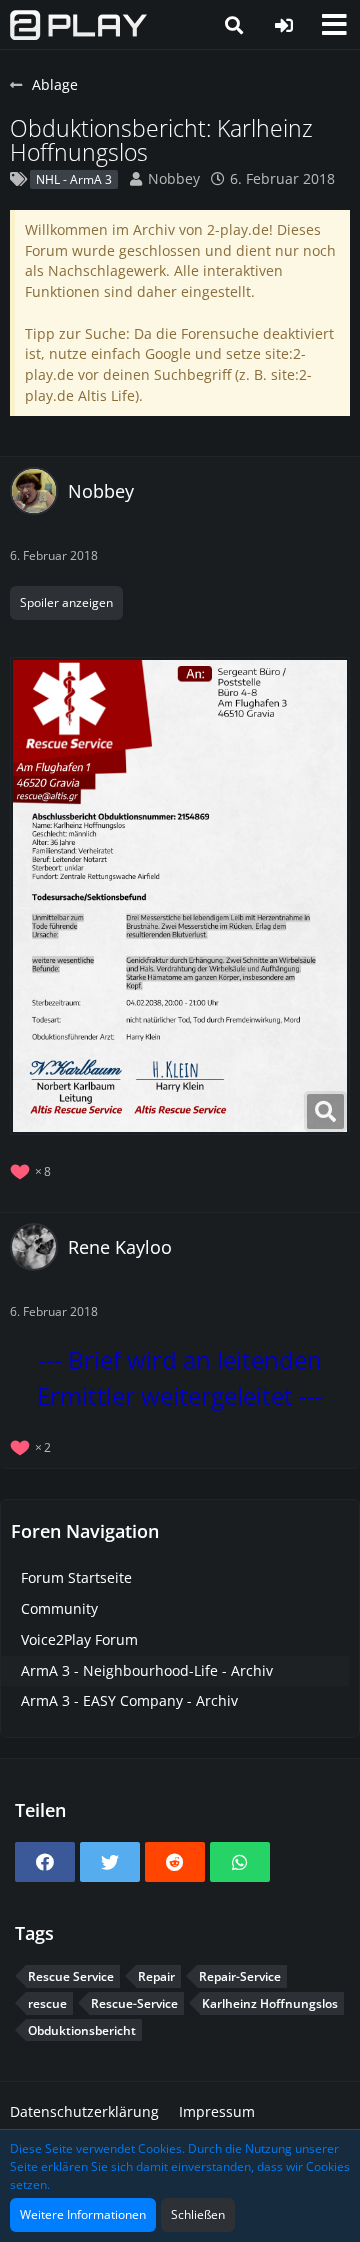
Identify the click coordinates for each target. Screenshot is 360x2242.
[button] (334, 25)
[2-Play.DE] (78, 25)
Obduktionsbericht (82, 2030)
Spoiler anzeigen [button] (66, 602)
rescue (47, 2003)
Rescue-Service (134, 2003)
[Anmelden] (284, 25)
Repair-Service (240, 1976)
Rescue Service (71, 1976)
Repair (156, 1976)
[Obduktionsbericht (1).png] (180, 896)
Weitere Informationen (83, 2214)
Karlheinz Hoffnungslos (270, 2003)
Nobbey (174, 178)
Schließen (198, 2214)
